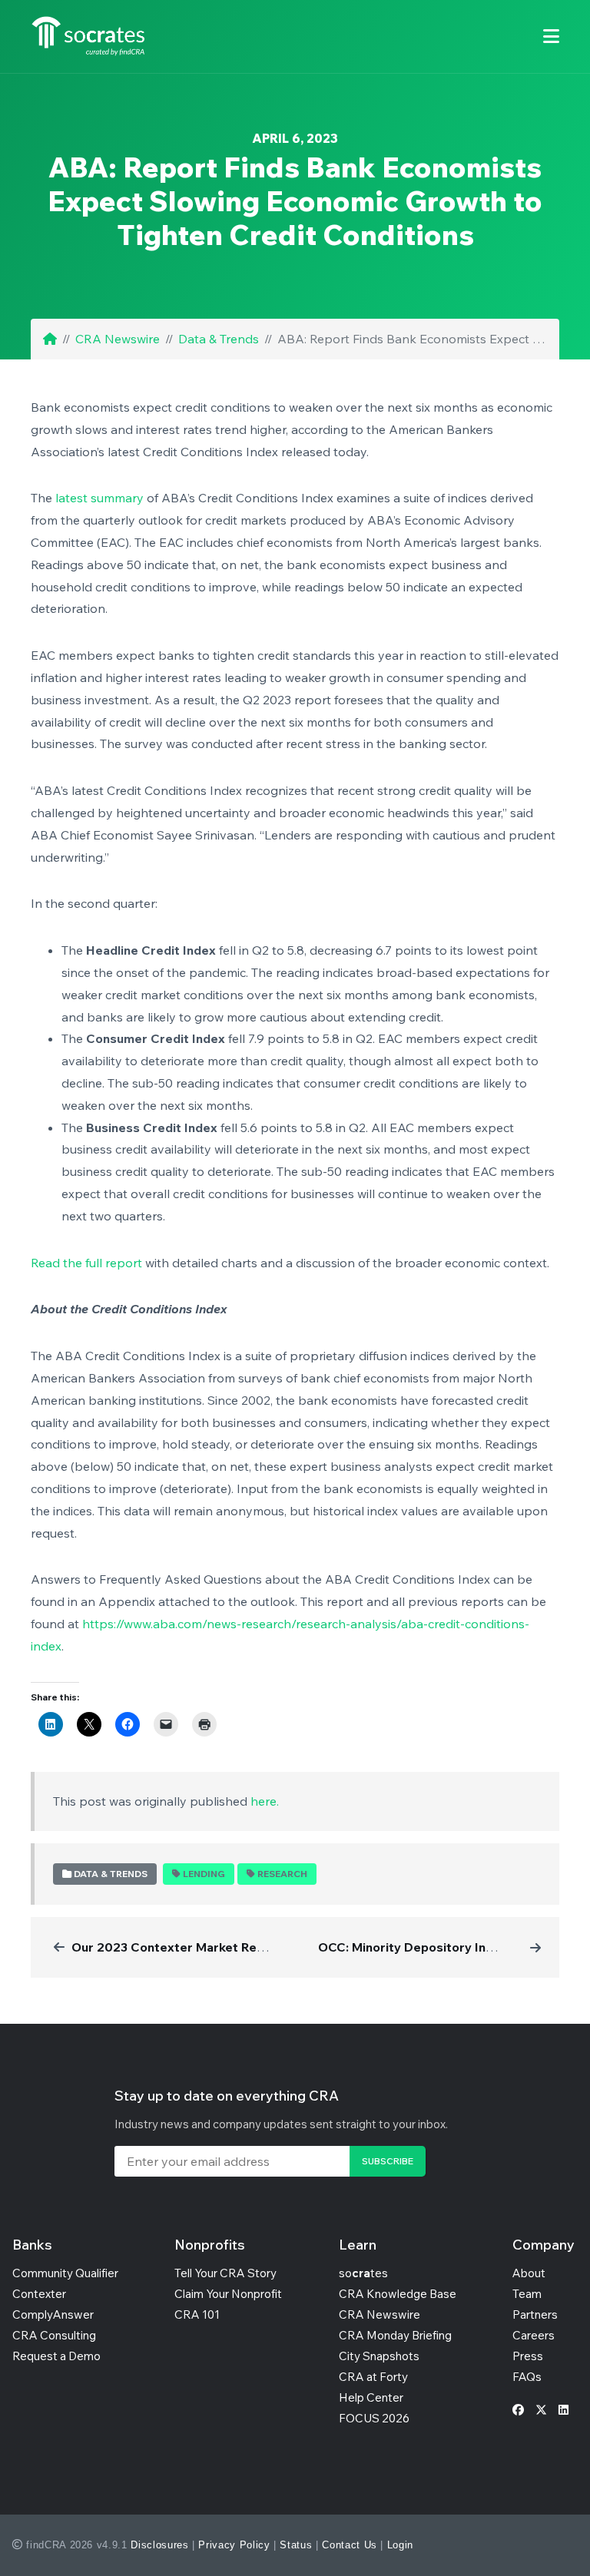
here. (265, 1801)
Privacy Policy (234, 2545)
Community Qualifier (65, 2273)
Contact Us (350, 2545)
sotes (363, 2273)
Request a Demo (56, 2356)
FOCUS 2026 (374, 2418)
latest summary (99, 498)
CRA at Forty (373, 2377)
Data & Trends (219, 339)
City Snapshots (379, 2356)
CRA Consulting (54, 2335)
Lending (204, 1874)
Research (282, 1874)
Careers (534, 2335)
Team (527, 2294)
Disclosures (159, 2545)
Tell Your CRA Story (225, 2273)
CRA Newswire (118, 339)
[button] (551, 36)
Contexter (39, 2294)
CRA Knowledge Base (398, 2294)
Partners (535, 2314)
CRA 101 (197, 2314)
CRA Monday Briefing (395, 2335)
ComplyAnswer (53, 2314)
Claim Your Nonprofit (228, 2294)
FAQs (527, 2377)
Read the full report (86, 1263)
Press (528, 2356)
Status (296, 2545)
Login (400, 2545)
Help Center (371, 2397)
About (529, 2273)
